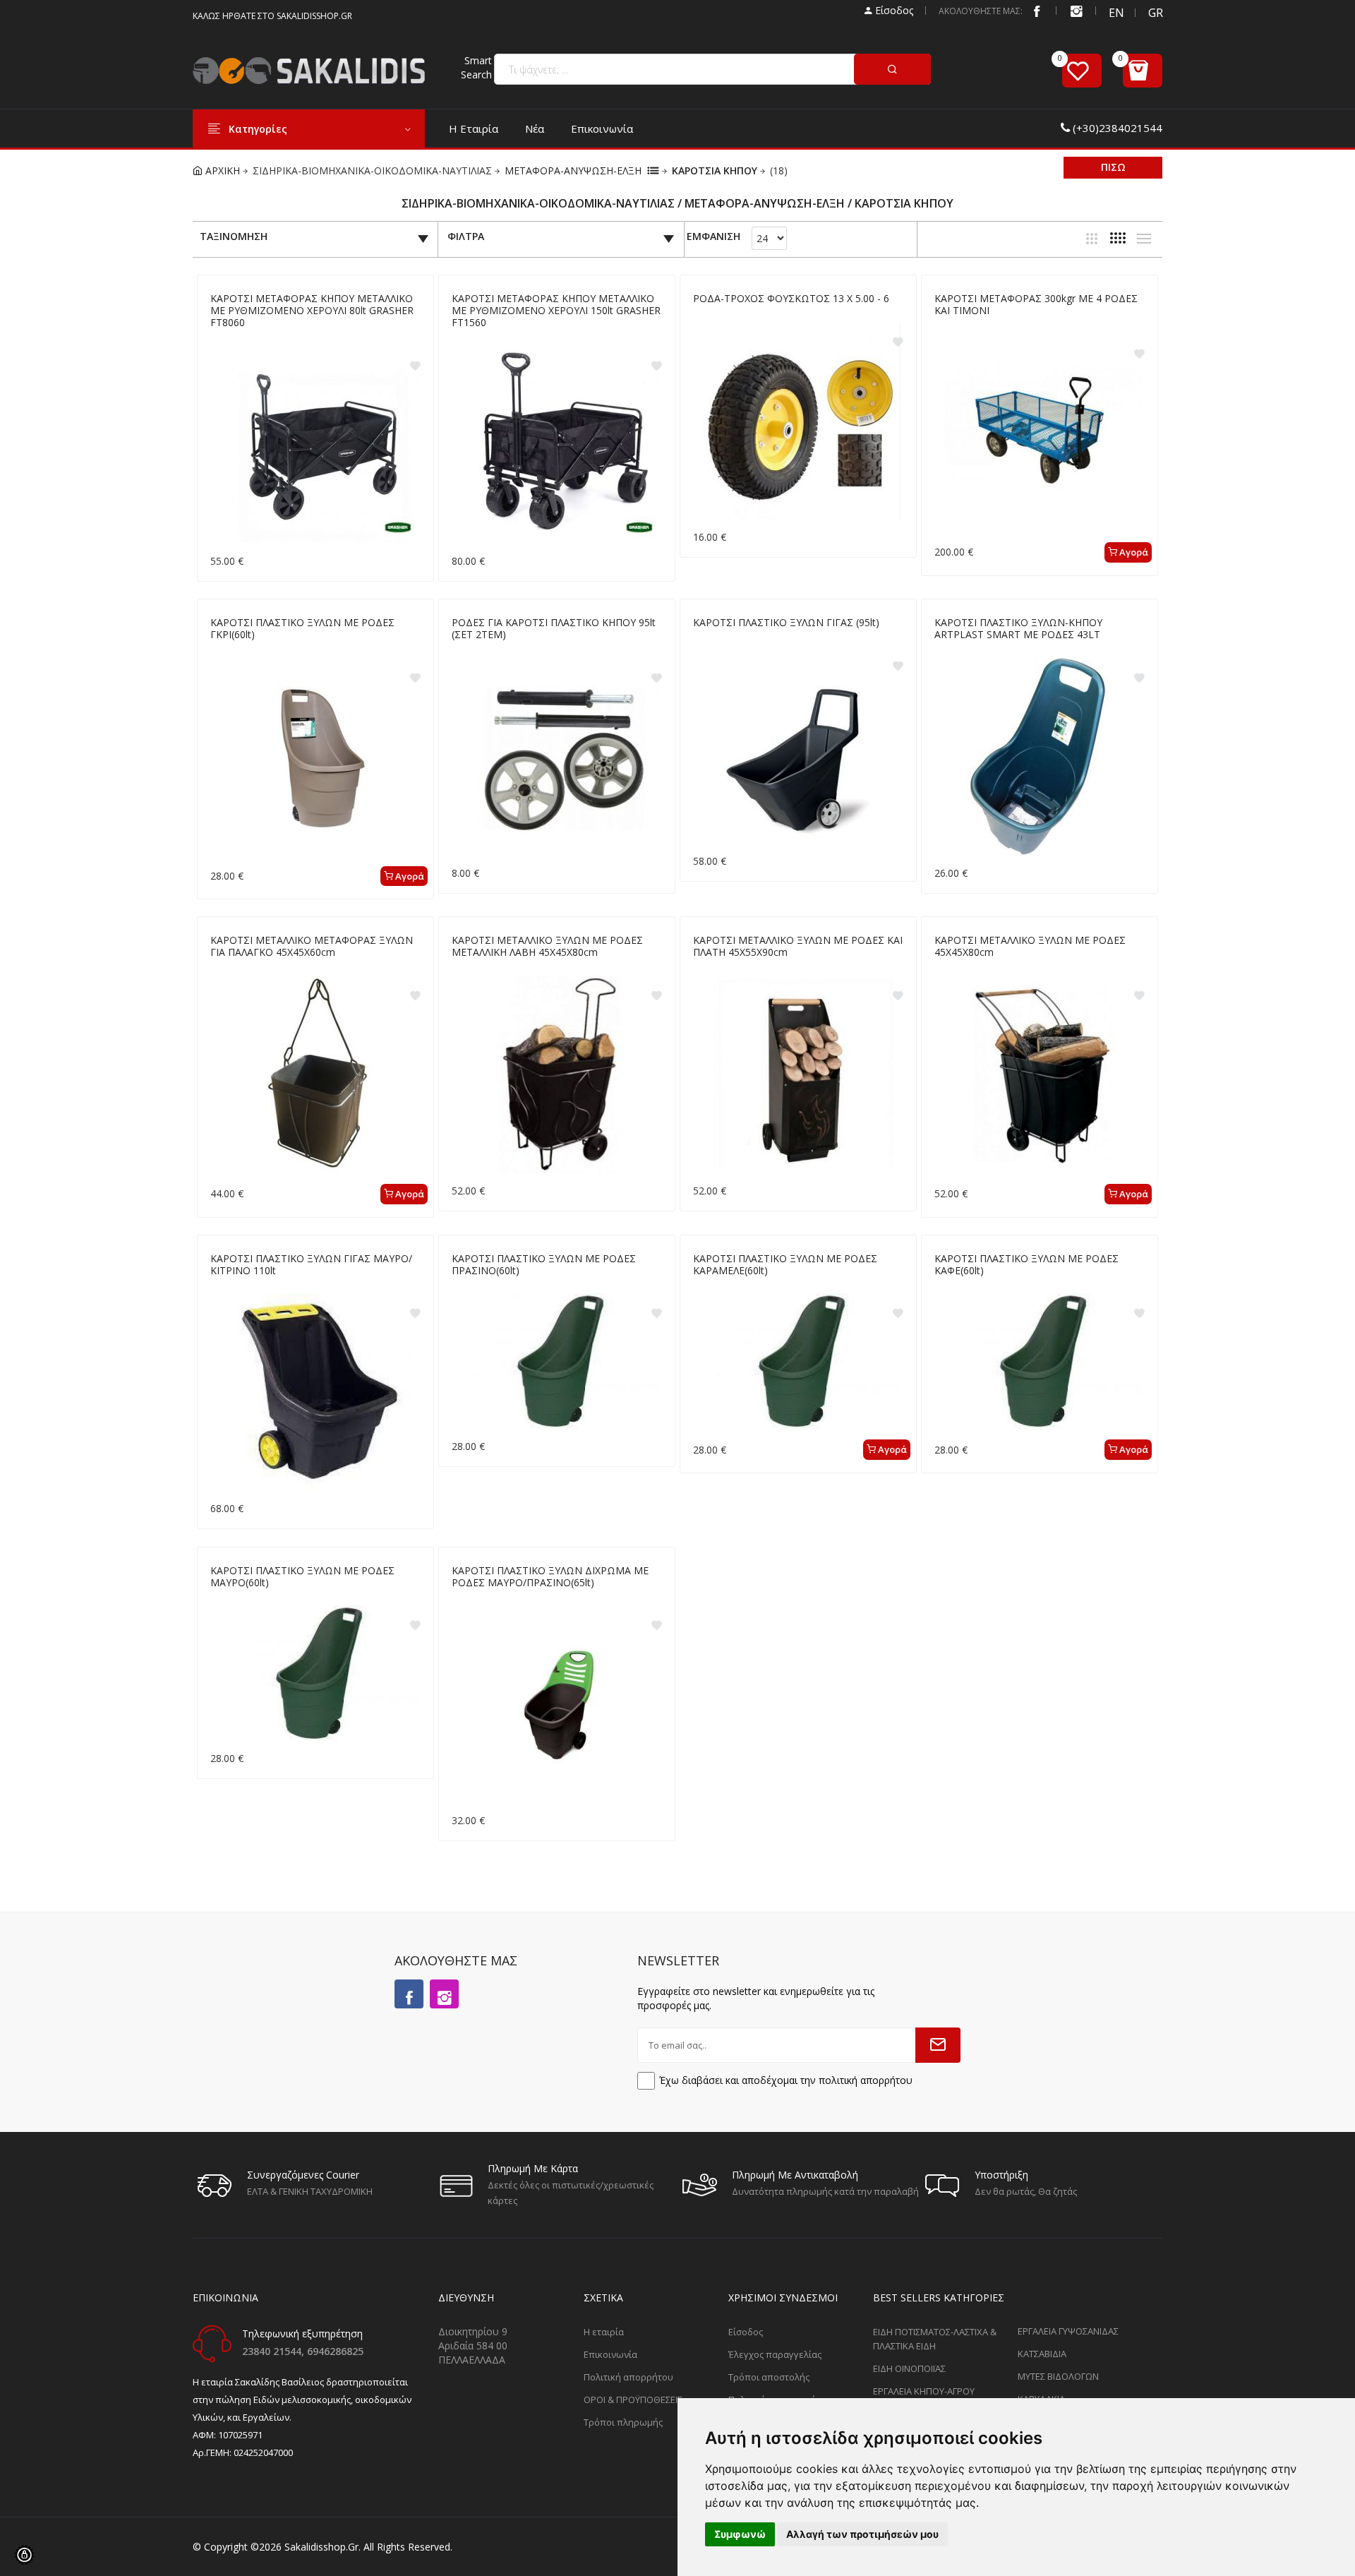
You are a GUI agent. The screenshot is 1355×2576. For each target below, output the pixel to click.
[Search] (892, 69)
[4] (1118, 238)
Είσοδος (893, 10)
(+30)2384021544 (1118, 128)
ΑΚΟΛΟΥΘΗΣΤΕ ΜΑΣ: (981, 11)
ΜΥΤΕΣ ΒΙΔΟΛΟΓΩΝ (1058, 2376)
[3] (1092, 239)
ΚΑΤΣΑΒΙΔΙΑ (1042, 2354)
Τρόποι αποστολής (769, 2377)
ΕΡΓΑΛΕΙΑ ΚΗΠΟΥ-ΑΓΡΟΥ (924, 2391)
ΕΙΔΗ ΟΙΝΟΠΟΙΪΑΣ (909, 2368)
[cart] (1143, 71)
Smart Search (476, 67)
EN (1116, 13)
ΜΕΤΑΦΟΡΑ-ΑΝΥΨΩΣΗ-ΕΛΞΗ (573, 170)
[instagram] (1076, 11)
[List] (1144, 239)
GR (1155, 13)
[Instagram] (444, 1994)
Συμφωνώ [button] (740, 2534)
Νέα (535, 128)
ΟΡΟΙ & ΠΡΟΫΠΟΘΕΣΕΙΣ (633, 2400)
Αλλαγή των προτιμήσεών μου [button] (862, 2534)
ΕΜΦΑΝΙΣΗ (713, 237)
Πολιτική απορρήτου (628, 2377)
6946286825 (335, 2351)
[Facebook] (1037, 11)
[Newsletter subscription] (938, 2045)
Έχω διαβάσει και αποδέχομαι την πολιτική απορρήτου (786, 2080)
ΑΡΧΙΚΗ (221, 170)
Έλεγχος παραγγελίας (775, 2354)
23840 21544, (275, 2351)
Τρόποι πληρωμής (623, 2422)
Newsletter (678, 1960)
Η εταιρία (474, 128)
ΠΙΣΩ (1113, 167)
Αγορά (1133, 552)
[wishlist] (1082, 71)
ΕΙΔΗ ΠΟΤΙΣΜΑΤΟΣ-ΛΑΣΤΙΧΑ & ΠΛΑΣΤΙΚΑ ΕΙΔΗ (935, 2339)
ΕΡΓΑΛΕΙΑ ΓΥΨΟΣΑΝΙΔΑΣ (1068, 2331)
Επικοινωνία (602, 128)
